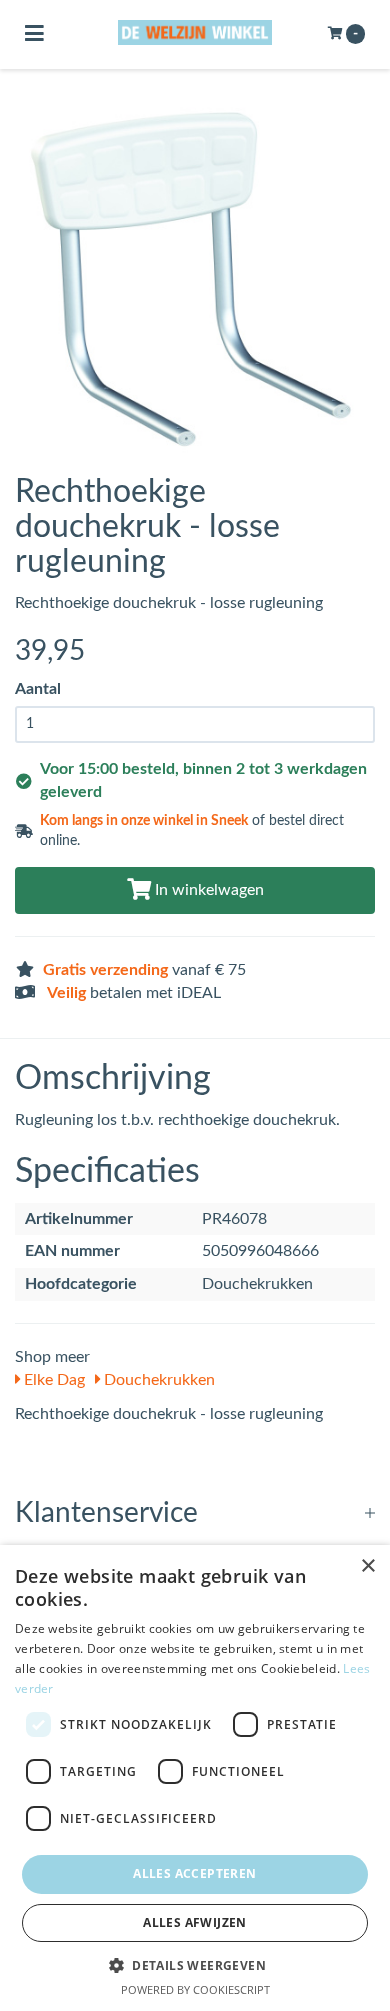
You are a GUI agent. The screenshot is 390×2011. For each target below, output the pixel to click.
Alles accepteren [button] (194, 1873)
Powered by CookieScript (195, 1989)
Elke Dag (52, 1380)
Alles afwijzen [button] (195, 1922)
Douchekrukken (157, 1380)
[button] (195, 1964)
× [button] (367, 1566)
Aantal (38, 689)
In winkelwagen (207, 890)
